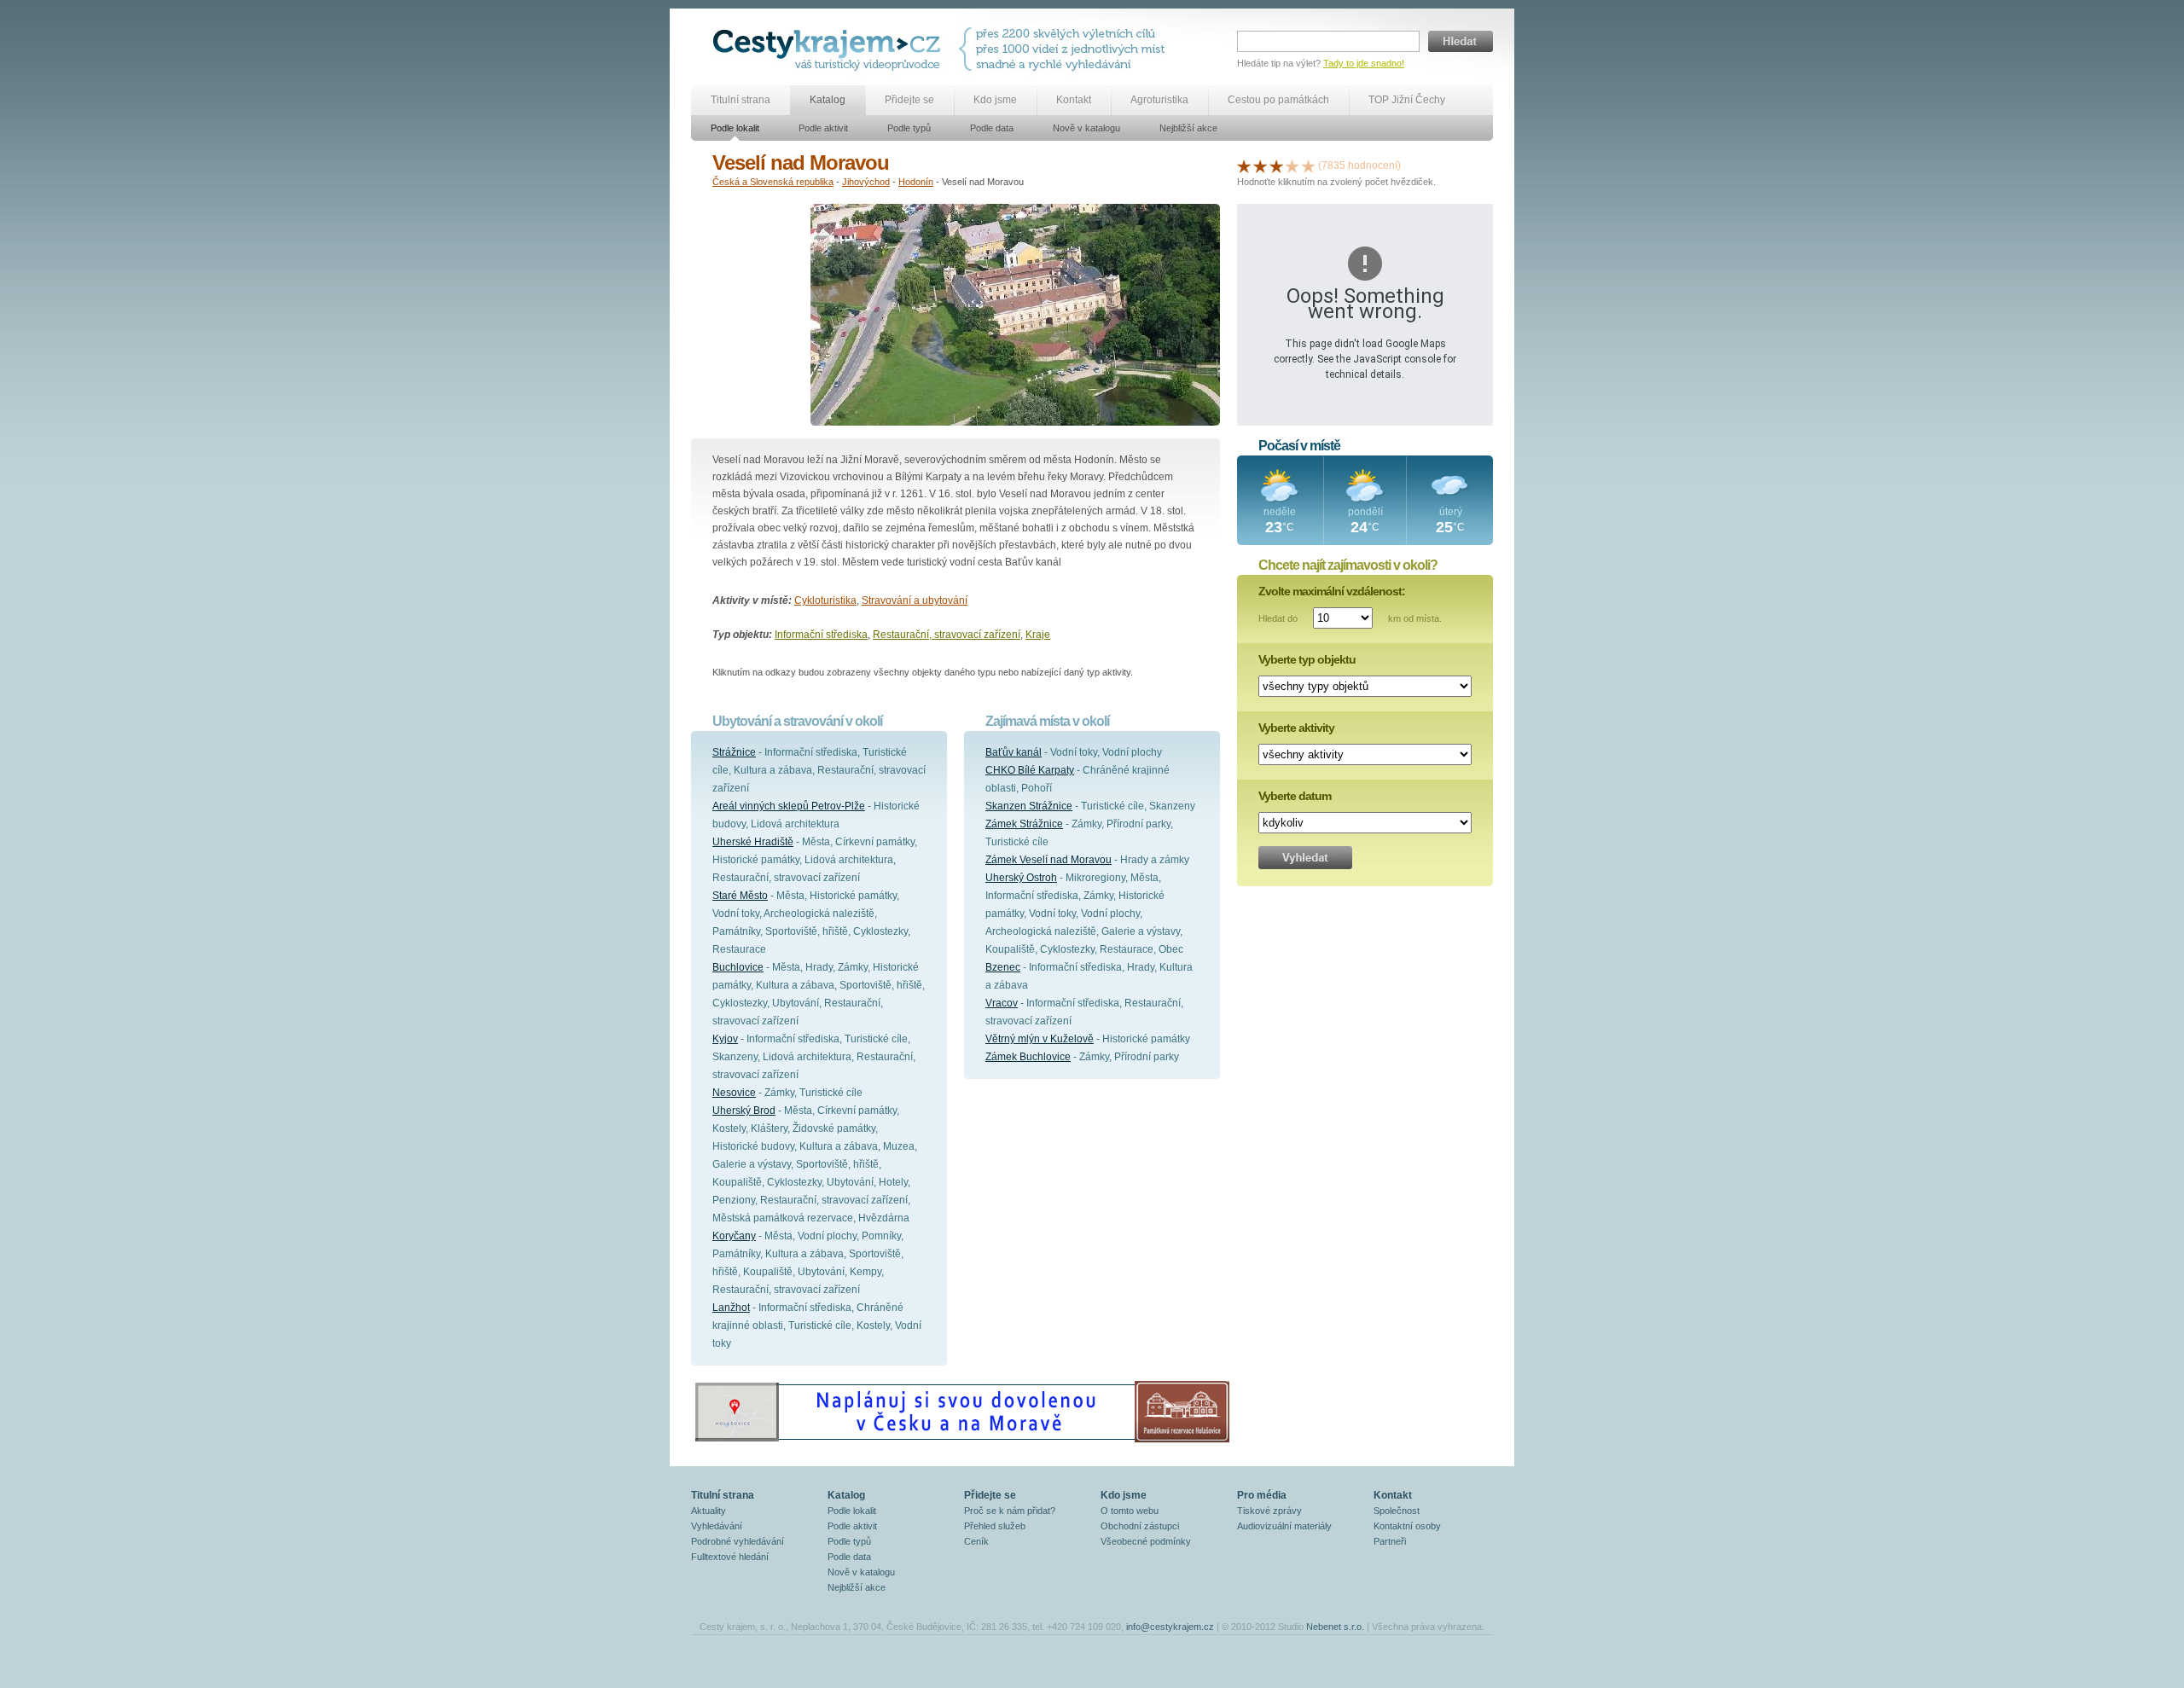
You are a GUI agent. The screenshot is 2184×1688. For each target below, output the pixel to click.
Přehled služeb (995, 1526)
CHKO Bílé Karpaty (1030, 770)
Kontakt (1074, 100)
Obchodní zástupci (1140, 1526)
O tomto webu (1130, 1511)
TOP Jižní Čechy (1407, 100)
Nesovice (734, 1093)
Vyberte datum (1295, 796)
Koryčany (734, 1236)
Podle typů (909, 128)
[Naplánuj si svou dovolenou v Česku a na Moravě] (961, 1441)
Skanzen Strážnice (1029, 806)
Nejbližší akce (1188, 128)
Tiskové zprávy (1269, 1511)
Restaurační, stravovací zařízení (947, 635)
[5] (1309, 165)
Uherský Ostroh (1021, 878)
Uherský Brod (744, 1111)
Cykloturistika (825, 600)
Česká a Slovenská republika (773, 182)
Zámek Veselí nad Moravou (1048, 860)
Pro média (1262, 1495)
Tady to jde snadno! (1364, 63)
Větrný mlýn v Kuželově (1040, 1039)
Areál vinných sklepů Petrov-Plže (789, 806)
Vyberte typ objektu (1307, 659)
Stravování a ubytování (915, 600)
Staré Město (740, 896)
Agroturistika (1159, 100)
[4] (1292, 165)
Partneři (1390, 1541)
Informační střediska (821, 635)
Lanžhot (731, 1308)
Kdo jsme (995, 100)
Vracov (1002, 1003)
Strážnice (734, 752)
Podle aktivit (823, 128)
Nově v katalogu (1086, 128)
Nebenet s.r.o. (1335, 1627)
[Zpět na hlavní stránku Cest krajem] (830, 49)
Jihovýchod (866, 182)
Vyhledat (1305, 858)
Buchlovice (738, 967)
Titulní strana (741, 100)
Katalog (828, 100)
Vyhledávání (717, 1526)
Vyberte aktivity (1296, 728)
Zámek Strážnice (1024, 824)
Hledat (1461, 41)
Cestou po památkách (1278, 100)
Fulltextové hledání (730, 1557)
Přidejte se (909, 100)
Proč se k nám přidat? (1010, 1511)
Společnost (1397, 1511)
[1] (1244, 165)
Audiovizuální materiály (1284, 1526)
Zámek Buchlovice (1028, 1057)
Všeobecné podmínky (1146, 1541)
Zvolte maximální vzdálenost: (1332, 591)
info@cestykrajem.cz (1170, 1627)
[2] (1260, 165)
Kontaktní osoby (1407, 1526)
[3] (1276, 165)
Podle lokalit (735, 128)
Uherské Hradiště (753, 842)
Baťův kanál (1014, 752)
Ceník (976, 1541)
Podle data (992, 128)
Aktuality (709, 1511)
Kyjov (725, 1039)
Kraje (1038, 635)
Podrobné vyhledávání (738, 1541)
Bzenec (1003, 967)
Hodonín (916, 182)
